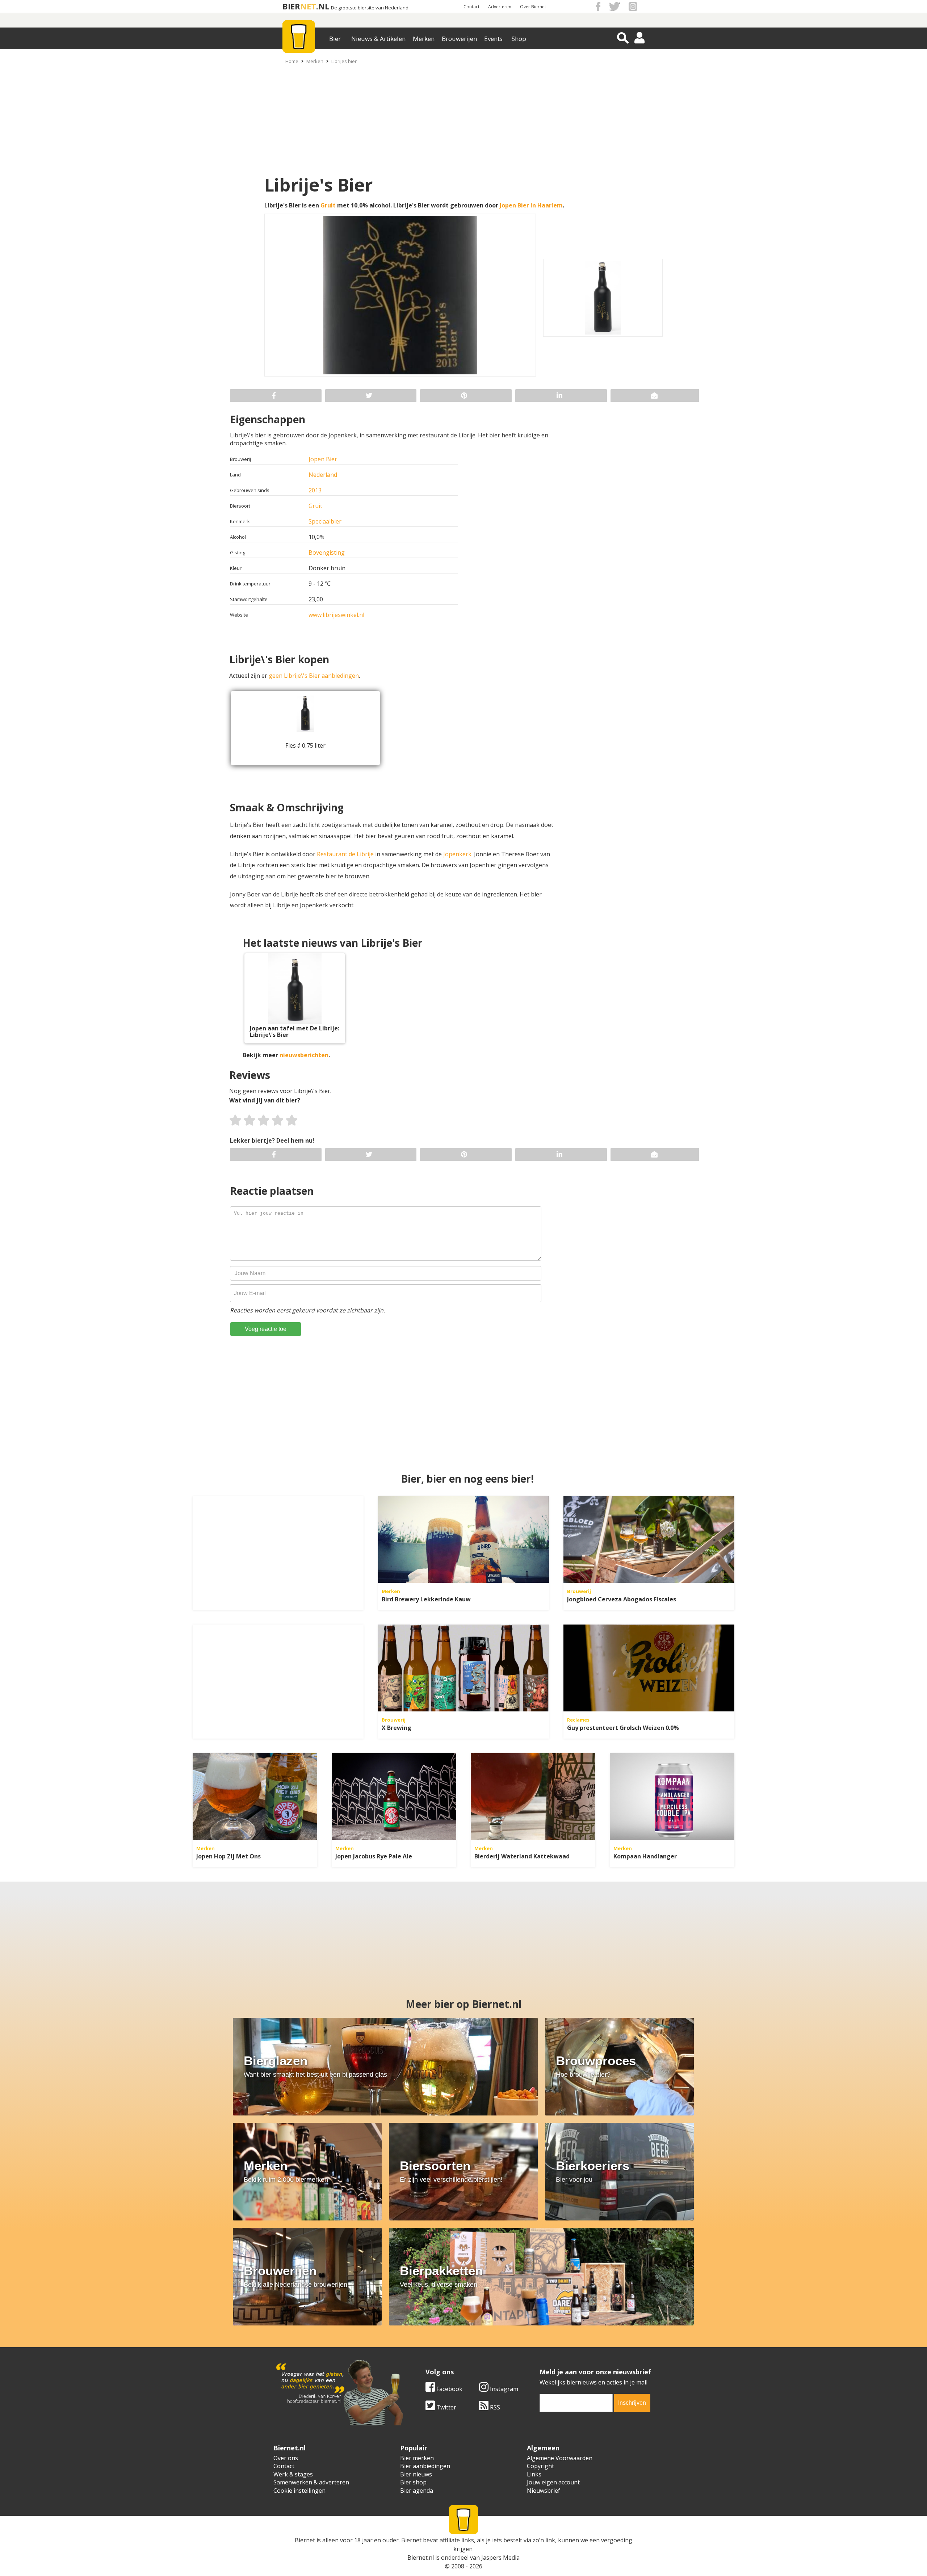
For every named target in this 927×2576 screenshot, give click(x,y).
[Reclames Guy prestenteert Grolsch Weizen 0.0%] (649, 1668)
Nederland (323, 475)
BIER (291, 6)
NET (308, 6)
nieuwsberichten (304, 1055)
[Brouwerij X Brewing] (463, 1668)
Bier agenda (417, 2491)
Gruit (328, 205)
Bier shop (413, 2482)
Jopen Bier (323, 459)
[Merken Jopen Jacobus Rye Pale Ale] (394, 1797)
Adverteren (500, 7)
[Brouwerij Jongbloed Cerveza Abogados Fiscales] (649, 1539)
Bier (335, 39)
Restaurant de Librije (345, 854)
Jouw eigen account (553, 2482)
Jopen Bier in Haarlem (531, 205)
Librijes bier (344, 61)
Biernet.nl (421, 2558)
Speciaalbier (325, 521)
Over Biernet (533, 7)
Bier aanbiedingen (425, 2466)
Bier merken (417, 2458)
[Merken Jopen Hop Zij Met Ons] (255, 1797)
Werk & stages (293, 2474)
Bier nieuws (416, 2474)
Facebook (449, 2389)
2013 (315, 490)
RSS (494, 2407)
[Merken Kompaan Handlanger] (672, 1797)
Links (534, 2474)
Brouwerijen (459, 39)
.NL (323, 6)
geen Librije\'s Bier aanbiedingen (314, 676)
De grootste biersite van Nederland (370, 8)
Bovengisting (327, 552)
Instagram (503, 2389)
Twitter (446, 2407)
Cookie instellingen (299, 2491)
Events (493, 39)
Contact (471, 7)
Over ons (286, 2458)
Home (292, 61)
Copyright (540, 2466)
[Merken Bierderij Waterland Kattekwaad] (533, 1797)
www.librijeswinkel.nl (336, 615)
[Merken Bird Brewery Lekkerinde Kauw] (463, 1539)
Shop (519, 39)
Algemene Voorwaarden (560, 2458)
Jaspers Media (500, 2558)
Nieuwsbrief (544, 2491)
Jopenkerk (457, 854)
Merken (424, 39)
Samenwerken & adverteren (311, 2482)
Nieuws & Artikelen (378, 39)
